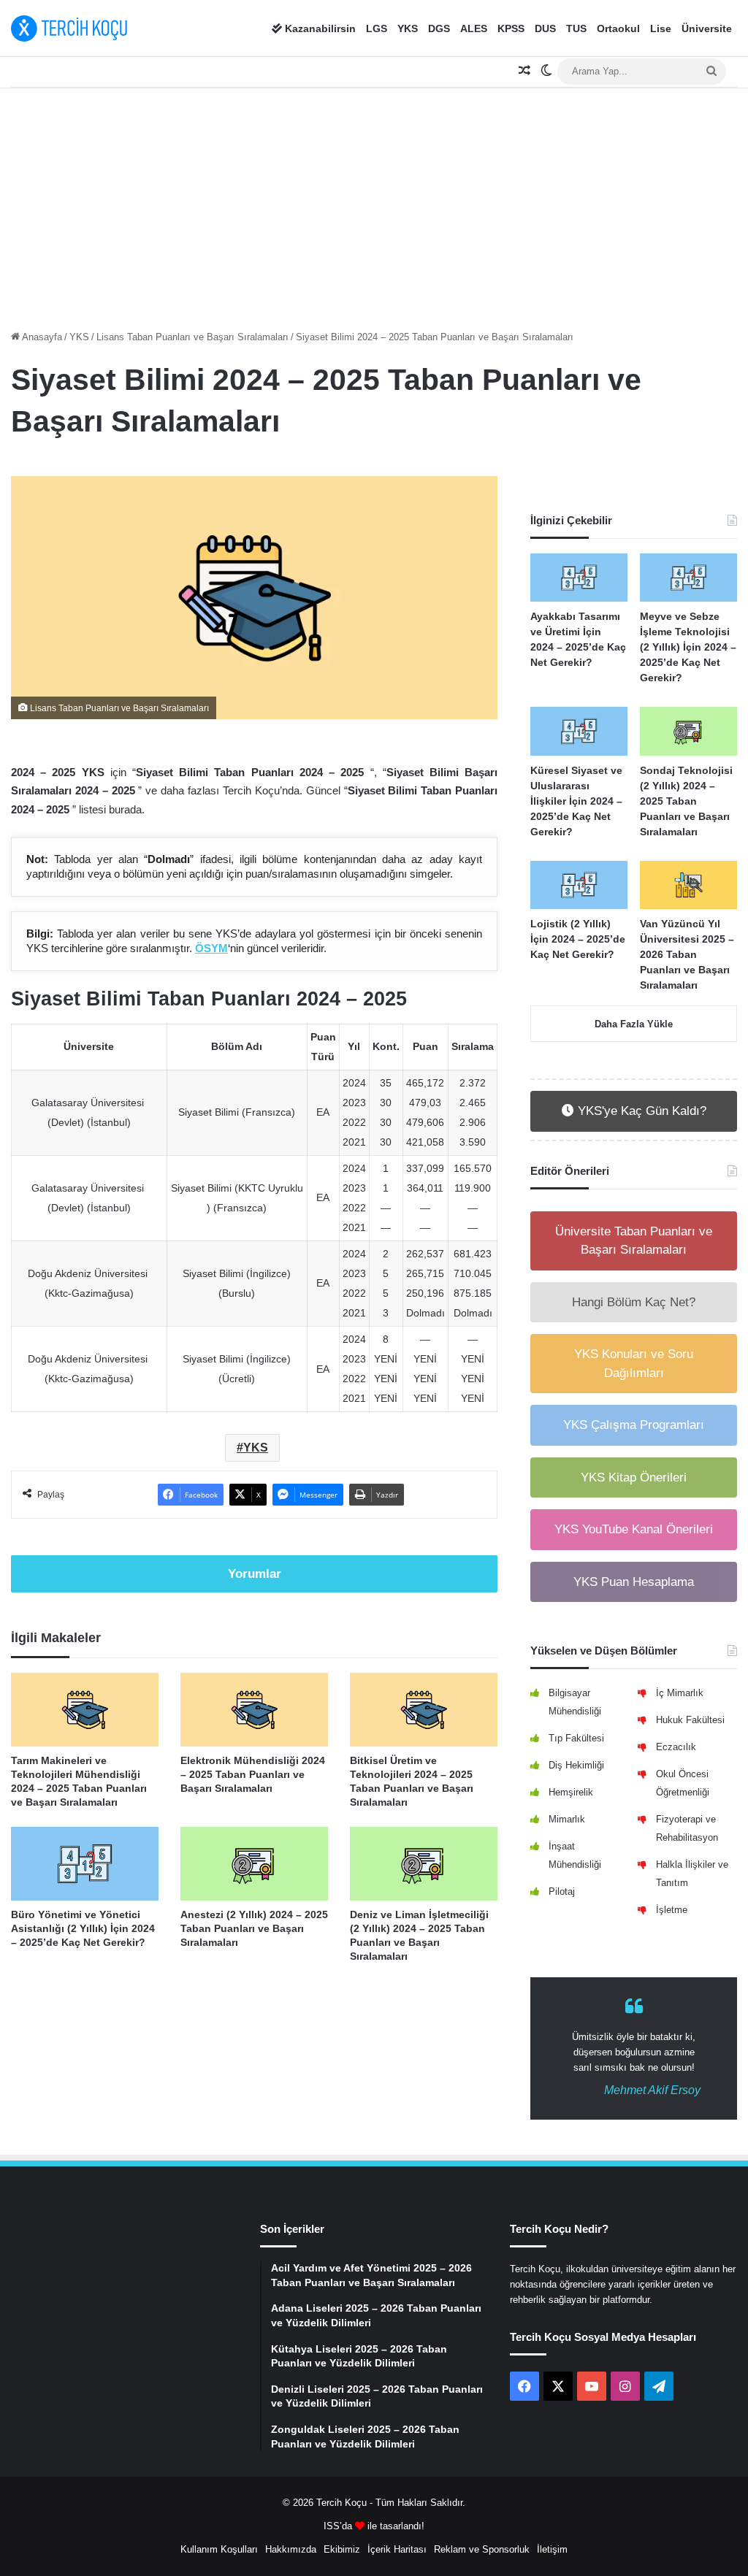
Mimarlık (567, 1819)
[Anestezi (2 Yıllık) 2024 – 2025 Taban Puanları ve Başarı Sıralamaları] (254, 1864)
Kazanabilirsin (319, 28)
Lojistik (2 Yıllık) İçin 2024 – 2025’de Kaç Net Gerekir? (578, 939)
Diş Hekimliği (576, 1765)
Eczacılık (676, 1747)
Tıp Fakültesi (576, 1738)
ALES (474, 28)
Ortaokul (618, 28)
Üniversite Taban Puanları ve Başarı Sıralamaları (634, 1241)
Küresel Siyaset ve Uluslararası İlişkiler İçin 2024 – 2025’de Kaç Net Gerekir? (576, 801)
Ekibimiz (342, 2549)
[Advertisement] (374, 205)
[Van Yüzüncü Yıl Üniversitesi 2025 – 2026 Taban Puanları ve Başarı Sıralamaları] (688, 885)
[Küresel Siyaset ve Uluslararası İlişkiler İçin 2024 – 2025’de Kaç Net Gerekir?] (579, 731)
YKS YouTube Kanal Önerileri (634, 1529)
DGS (439, 28)
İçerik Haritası (397, 2549)
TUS (576, 28)
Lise (661, 28)
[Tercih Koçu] (69, 28)
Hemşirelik (571, 1792)
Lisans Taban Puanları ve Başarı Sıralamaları (192, 337)
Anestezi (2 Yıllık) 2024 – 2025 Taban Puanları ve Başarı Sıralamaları (254, 1928)
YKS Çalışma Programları (634, 1425)
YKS (408, 28)
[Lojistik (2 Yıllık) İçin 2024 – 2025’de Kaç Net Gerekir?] (579, 885)
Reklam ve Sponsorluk (482, 2549)
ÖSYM (211, 948)
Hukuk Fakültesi (690, 1720)
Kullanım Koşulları (219, 2549)
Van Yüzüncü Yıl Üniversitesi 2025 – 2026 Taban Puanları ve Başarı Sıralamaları (687, 954)
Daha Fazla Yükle (634, 1024)
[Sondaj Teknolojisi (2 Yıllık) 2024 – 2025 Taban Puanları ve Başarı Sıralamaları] (688, 731)
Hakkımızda (291, 2549)
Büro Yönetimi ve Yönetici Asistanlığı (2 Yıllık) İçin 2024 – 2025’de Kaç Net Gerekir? (83, 1928)
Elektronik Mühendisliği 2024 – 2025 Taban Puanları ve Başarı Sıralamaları (253, 1774)
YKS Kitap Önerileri (634, 1477)
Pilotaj (562, 1891)
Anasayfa (41, 337)
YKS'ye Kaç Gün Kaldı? (640, 1111)
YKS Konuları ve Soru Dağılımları (634, 1364)
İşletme (672, 1910)
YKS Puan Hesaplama (634, 1582)
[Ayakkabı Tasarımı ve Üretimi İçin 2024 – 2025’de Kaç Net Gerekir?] (579, 578)
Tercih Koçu (341, 2503)
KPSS (511, 28)
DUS (545, 28)
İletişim (552, 2549)
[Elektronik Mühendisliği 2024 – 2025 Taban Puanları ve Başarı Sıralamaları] (254, 1710)
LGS (377, 28)
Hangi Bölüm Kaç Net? (634, 1302)
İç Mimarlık (680, 1693)
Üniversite (707, 28)
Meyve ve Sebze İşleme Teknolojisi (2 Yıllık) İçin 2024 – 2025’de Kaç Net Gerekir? (688, 647)
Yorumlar (255, 1574)
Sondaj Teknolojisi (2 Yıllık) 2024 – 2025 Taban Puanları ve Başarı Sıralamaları (686, 801)
